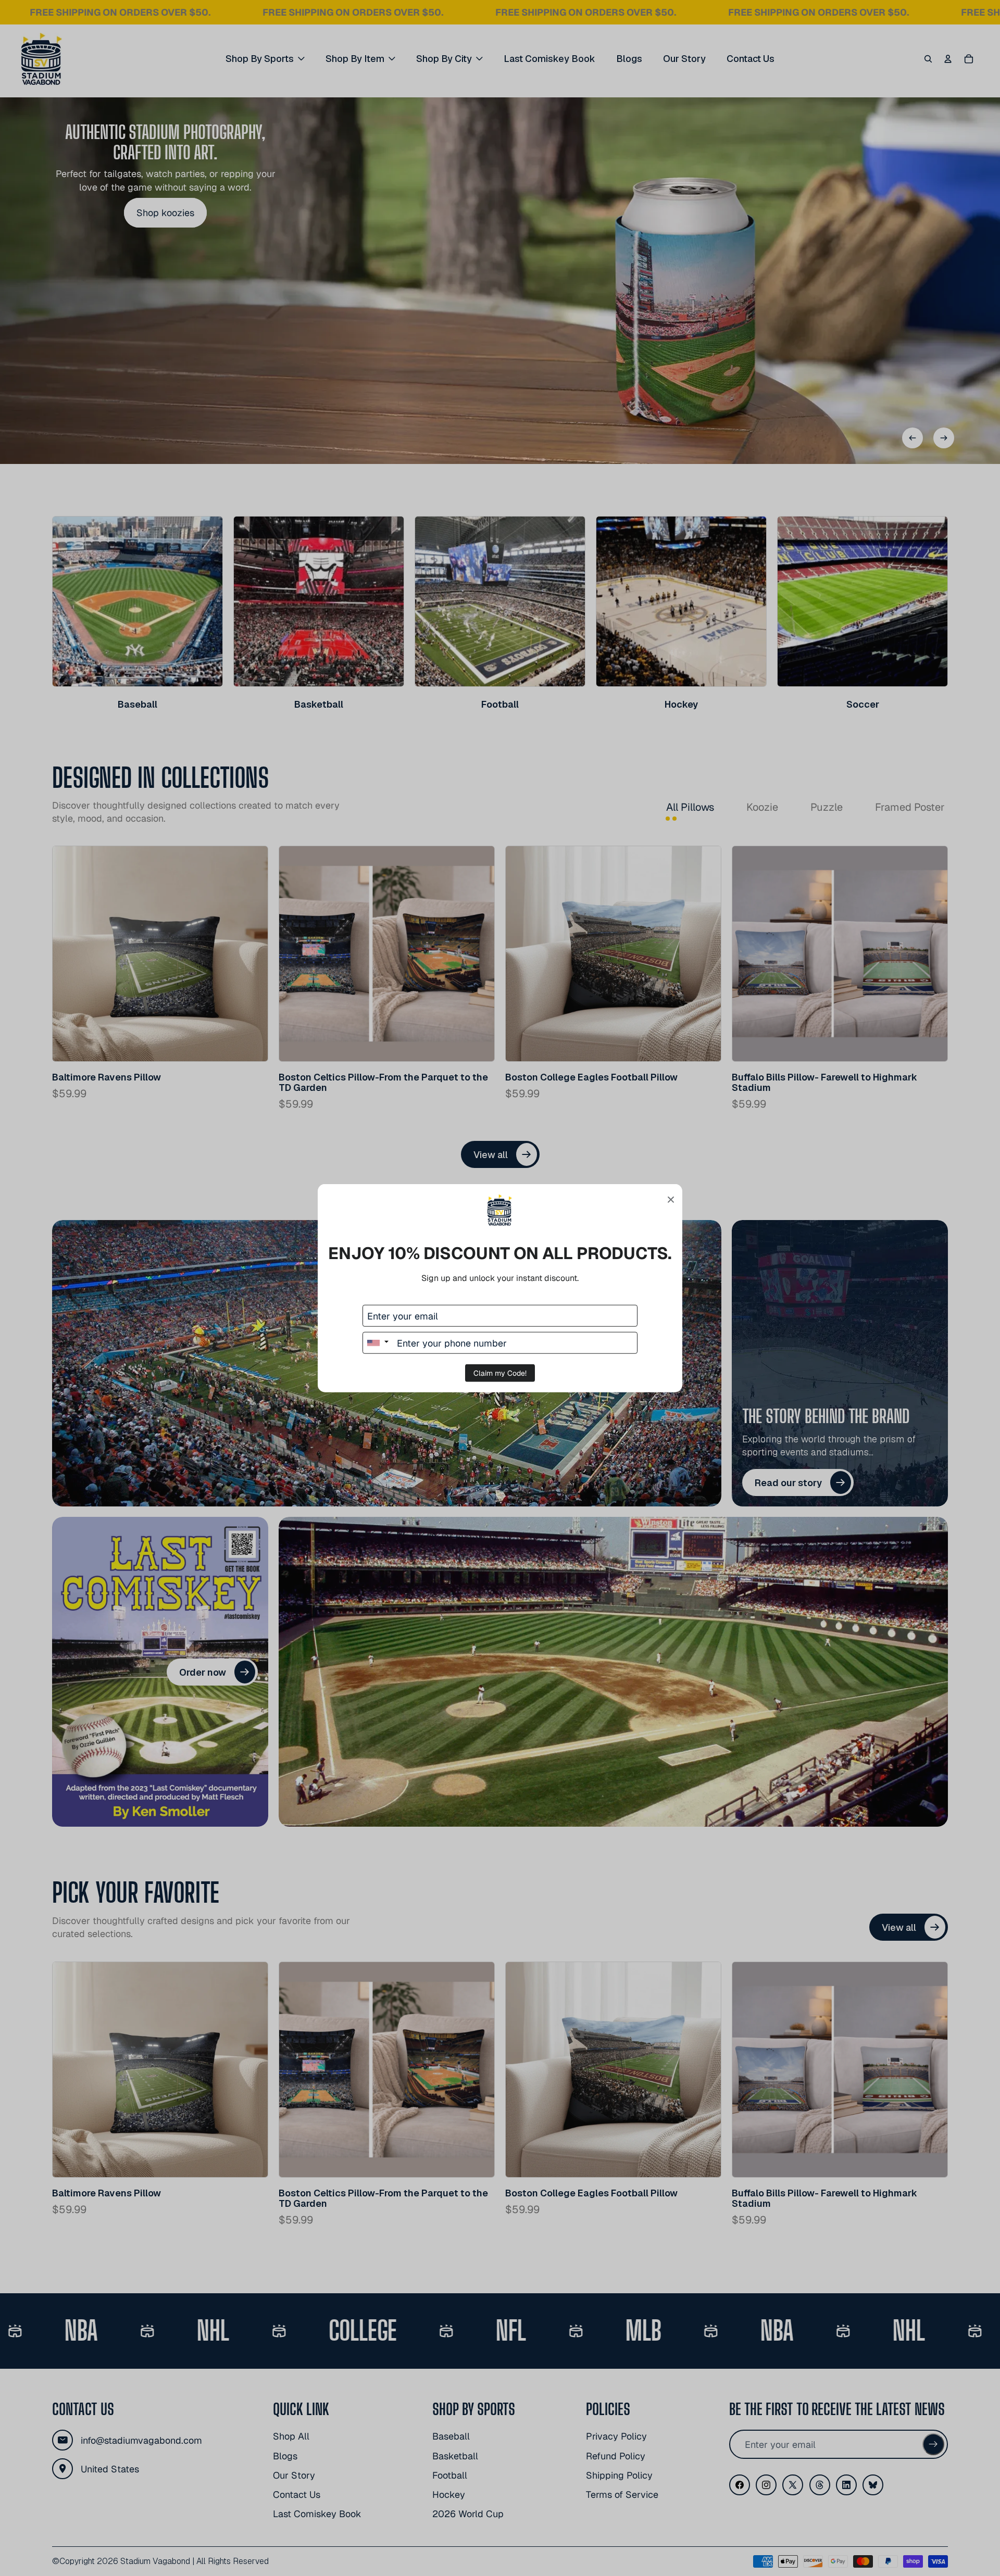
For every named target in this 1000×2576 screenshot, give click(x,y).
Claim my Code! (500, 1373)
